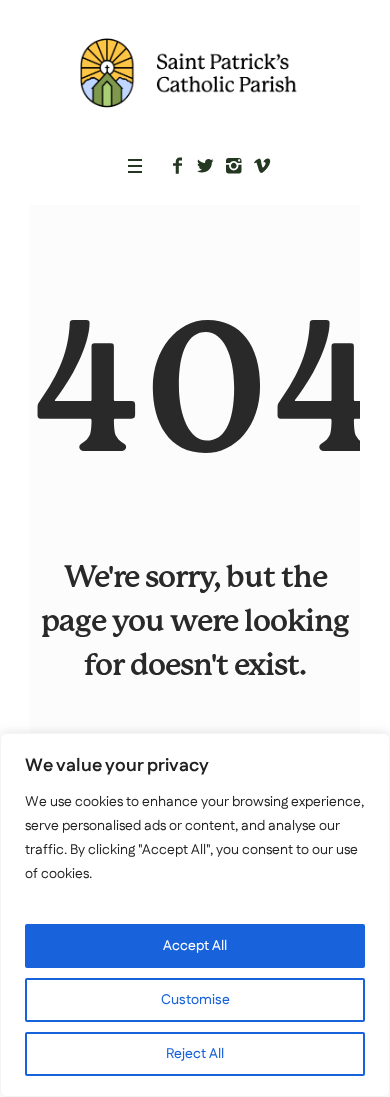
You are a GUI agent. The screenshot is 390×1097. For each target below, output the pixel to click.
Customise (195, 1000)
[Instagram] (234, 166)
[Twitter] (206, 166)
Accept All (195, 946)
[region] (195, 915)
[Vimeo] (262, 166)
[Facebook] (178, 166)
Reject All (195, 1054)
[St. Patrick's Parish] (195, 72)
